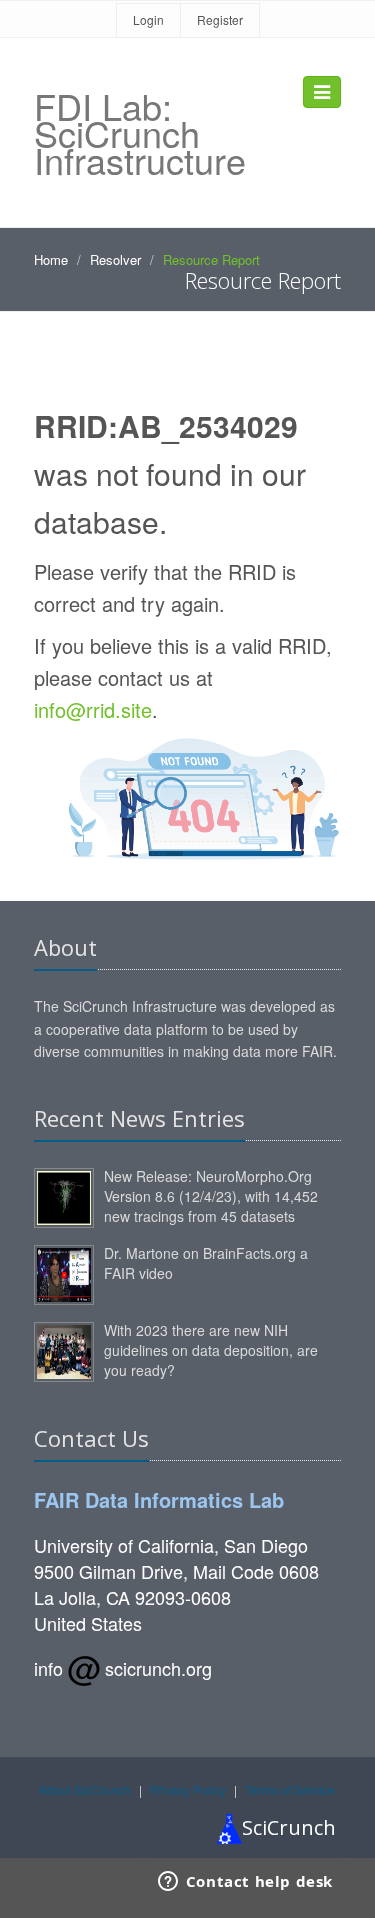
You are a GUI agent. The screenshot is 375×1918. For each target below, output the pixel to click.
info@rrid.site (93, 709)
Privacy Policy (188, 1789)
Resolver (115, 259)
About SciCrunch (85, 1789)
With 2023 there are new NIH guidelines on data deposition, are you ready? (211, 1350)
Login (148, 19)
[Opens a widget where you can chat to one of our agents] (245, 1883)
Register (220, 19)
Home (51, 259)
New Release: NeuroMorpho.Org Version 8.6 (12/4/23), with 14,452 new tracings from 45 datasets (211, 1196)
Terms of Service (290, 1789)
